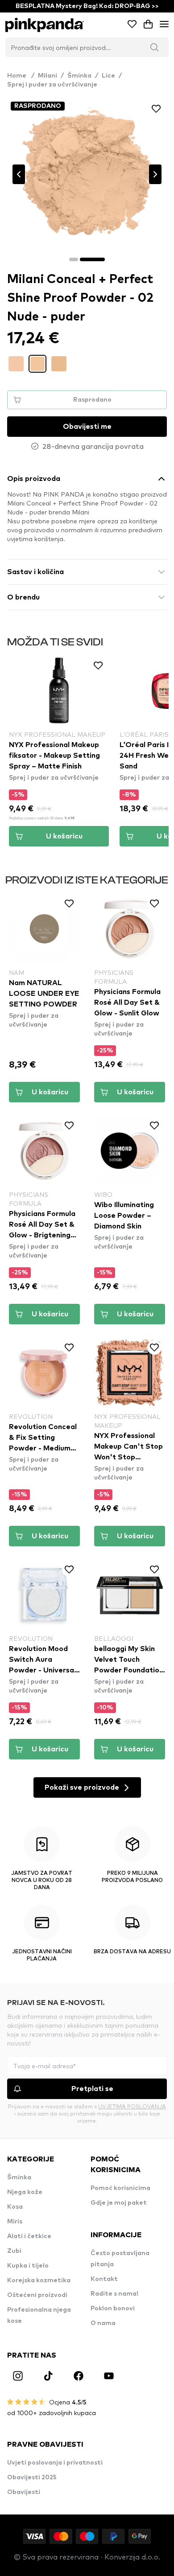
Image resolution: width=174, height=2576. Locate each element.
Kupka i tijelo (28, 2266)
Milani (48, 76)
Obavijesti (24, 2492)
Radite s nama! (114, 2294)
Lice (108, 76)
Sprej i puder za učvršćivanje (52, 85)
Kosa (15, 2207)
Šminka (79, 76)
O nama (103, 2323)
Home (21, 76)
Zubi (14, 2251)
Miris (15, 2222)
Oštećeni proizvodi (37, 2295)
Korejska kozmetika (39, 2280)
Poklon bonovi (113, 2309)
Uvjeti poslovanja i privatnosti (55, 2463)
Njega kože (25, 2192)
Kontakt (104, 2279)
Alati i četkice (29, 2236)
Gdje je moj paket (119, 2203)
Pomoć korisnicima (120, 2188)
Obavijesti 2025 (32, 2477)
